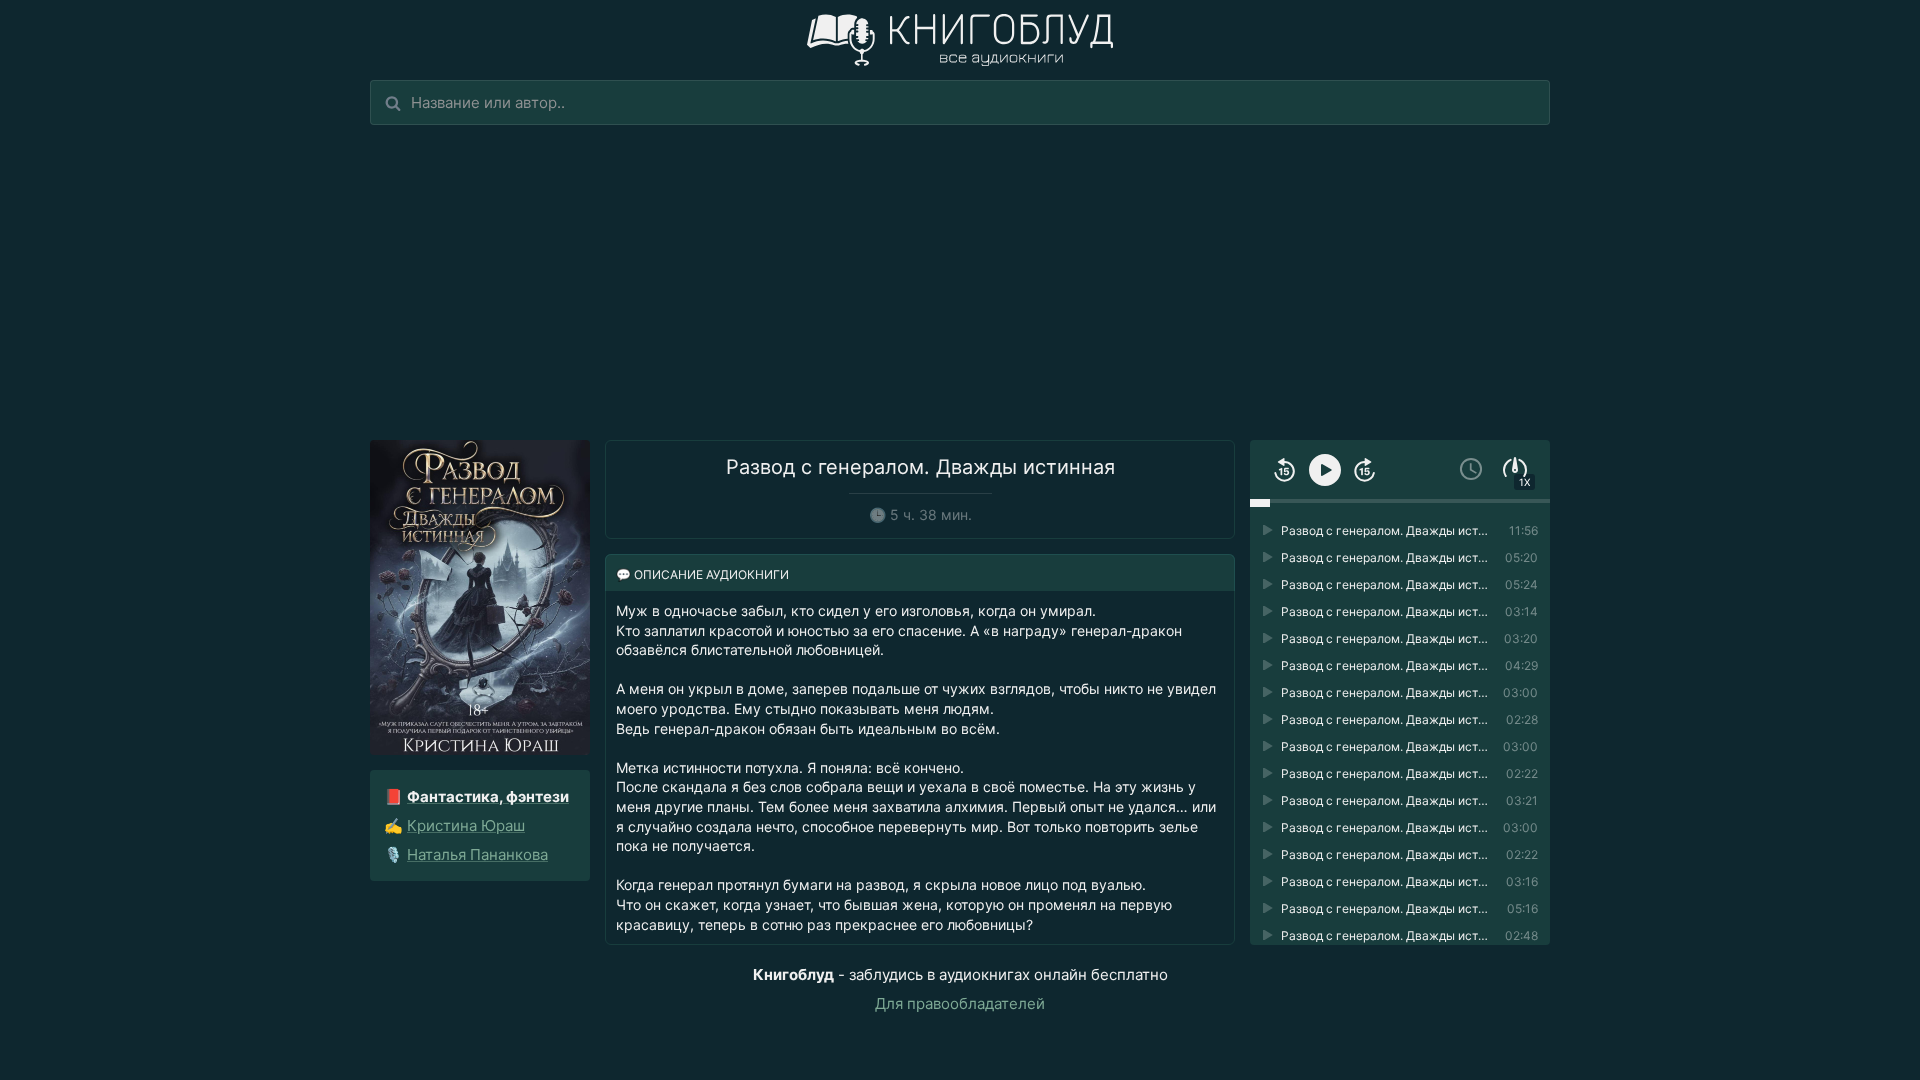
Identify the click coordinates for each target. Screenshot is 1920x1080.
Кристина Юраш (466, 825)
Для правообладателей (960, 1003)
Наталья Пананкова (477, 854)
